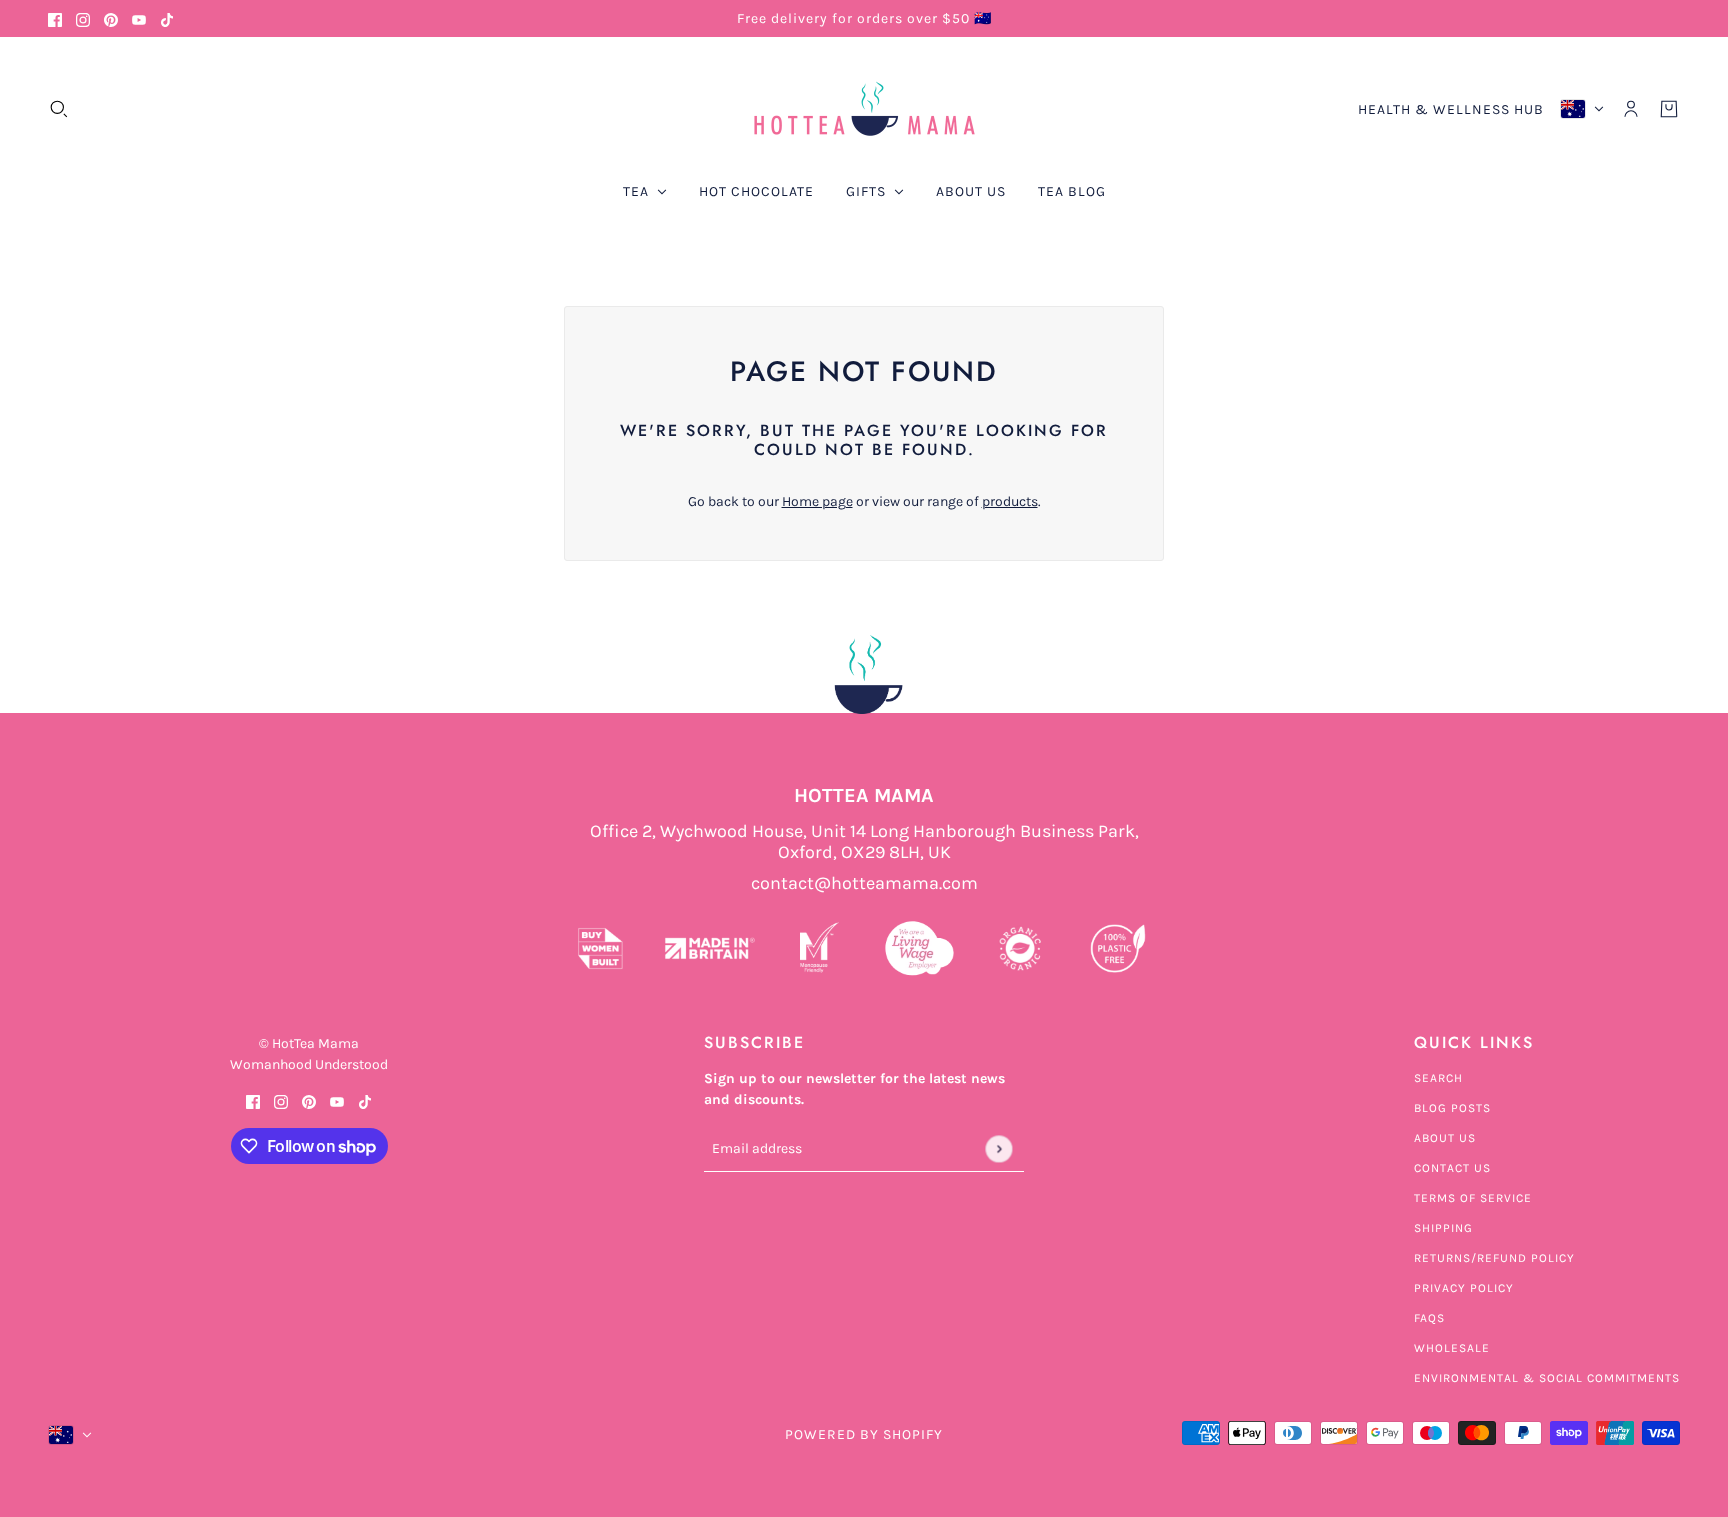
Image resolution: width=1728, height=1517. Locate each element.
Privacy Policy (1464, 1288)
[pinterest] (111, 18)
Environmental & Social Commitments (1547, 1378)
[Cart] (1669, 109)
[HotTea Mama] (864, 109)
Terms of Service (1473, 1198)
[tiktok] (167, 18)
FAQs (1429, 1318)
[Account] (1631, 109)
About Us (1445, 1138)
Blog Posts (1452, 1108)
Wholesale (1452, 1348)
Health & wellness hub (1451, 109)
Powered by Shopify (864, 1434)
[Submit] (998, 1148)
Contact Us (1452, 1168)
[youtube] (139, 18)
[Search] (59, 109)
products (1010, 501)
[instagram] (83, 18)
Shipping (1443, 1228)
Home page (817, 501)
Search (1438, 1078)
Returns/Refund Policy (1494, 1258)
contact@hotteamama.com (864, 883)
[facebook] (55, 18)
